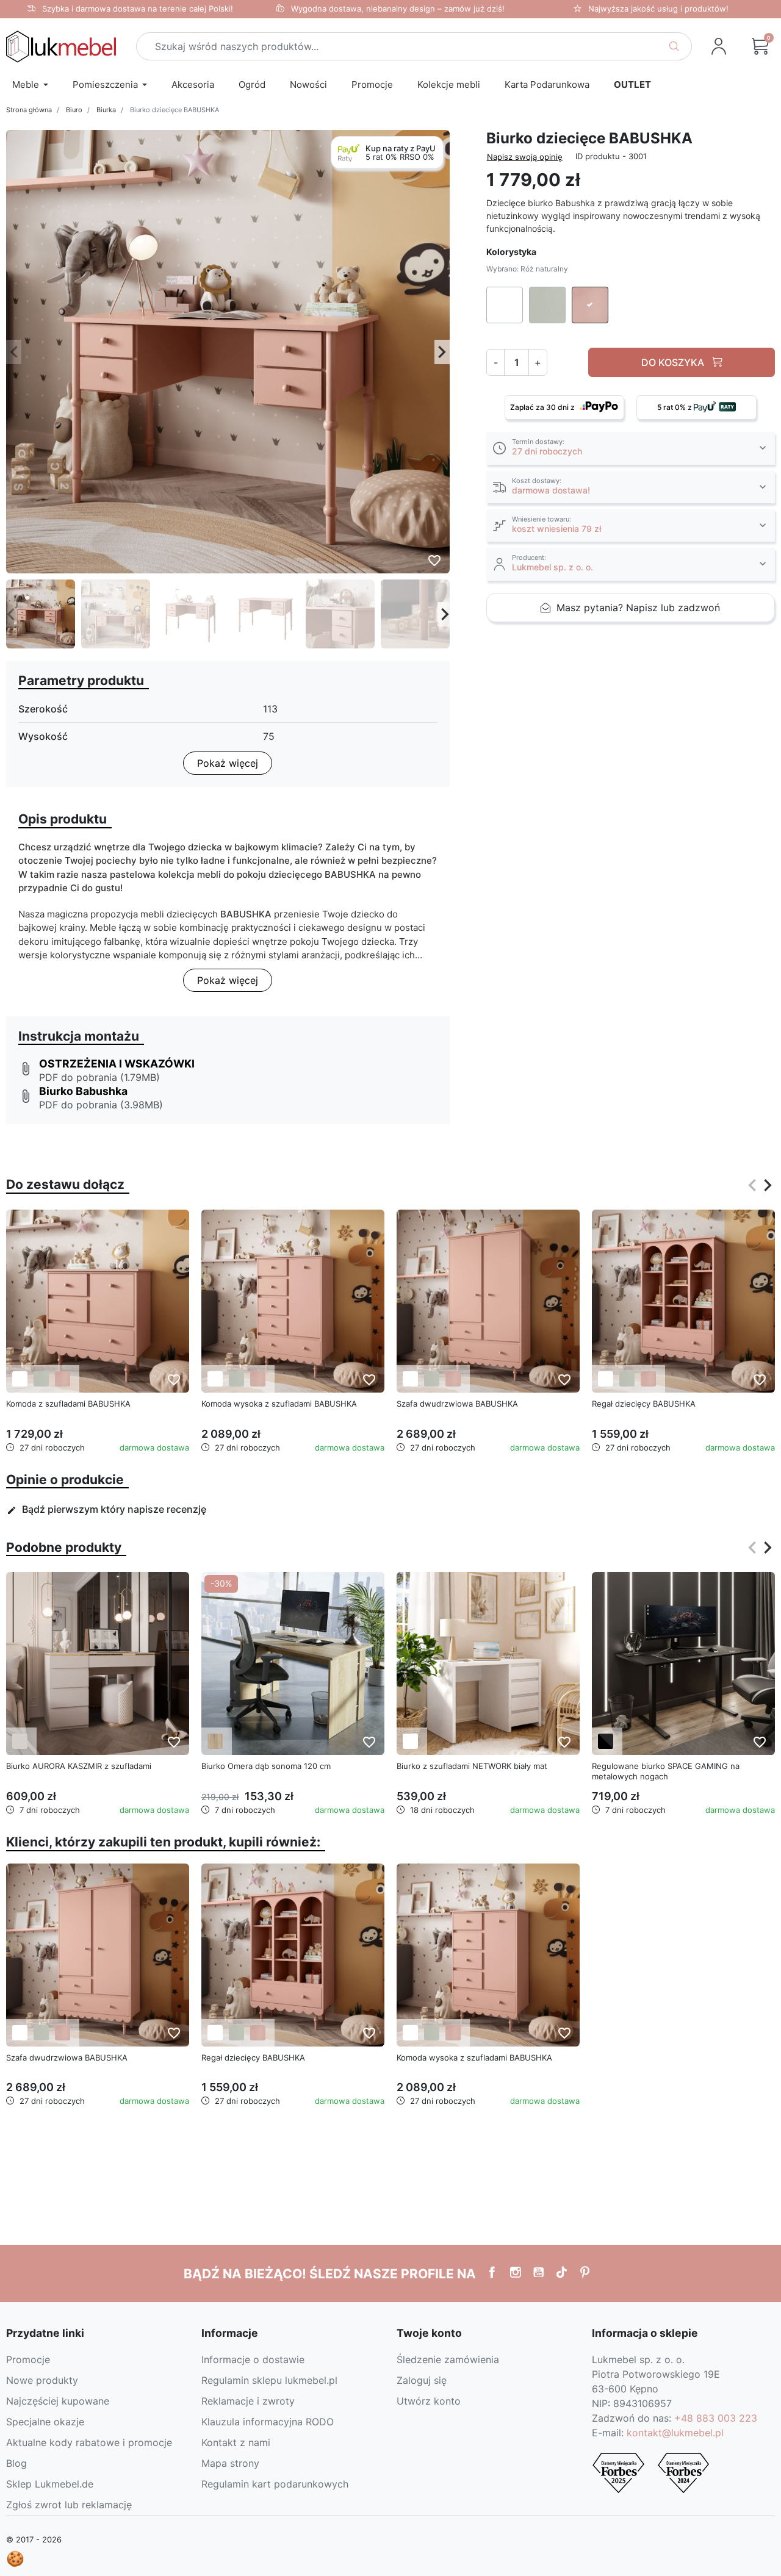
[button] (760, 46)
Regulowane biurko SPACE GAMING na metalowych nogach (666, 1771)
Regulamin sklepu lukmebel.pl (269, 2380)
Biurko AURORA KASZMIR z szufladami (79, 1766)
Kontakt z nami (236, 2442)
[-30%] (293, 1662)
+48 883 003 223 (716, 2418)
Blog (16, 2463)
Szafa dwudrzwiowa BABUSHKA (457, 1404)
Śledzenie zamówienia (448, 2359)
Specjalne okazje (45, 2422)
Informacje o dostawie (253, 2359)
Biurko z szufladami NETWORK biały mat (472, 1766)
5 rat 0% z (675, 407)
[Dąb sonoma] (215, 1741)
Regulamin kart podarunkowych (275, 2484)
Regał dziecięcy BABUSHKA (644, 1404)
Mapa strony (230, 2463)
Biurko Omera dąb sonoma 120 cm (266, 1766)
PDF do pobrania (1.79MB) (99, 1077)
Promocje (28, 2359)
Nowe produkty (42, 2380)
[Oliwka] (41, 1379)
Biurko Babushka (83, 1091)
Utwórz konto (429, 2401)
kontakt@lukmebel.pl (675, 2433)
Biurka (106, 110)
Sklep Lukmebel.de (50, 2484)
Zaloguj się (422, 2380)
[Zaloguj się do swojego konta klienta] (719, 46)
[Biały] (20, 1379)
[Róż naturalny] (63, 1379)
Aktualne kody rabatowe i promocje (89, 2442)
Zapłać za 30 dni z (543, 407)
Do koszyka (674, 362)
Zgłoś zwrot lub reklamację (69, 2505)
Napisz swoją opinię (525, 157)
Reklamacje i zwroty (248, 2401)
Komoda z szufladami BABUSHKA (68, 1404)
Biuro (74, 110)
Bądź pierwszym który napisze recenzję (106, 1509)
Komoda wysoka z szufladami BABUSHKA (279, 1404)
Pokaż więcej (228, 763)
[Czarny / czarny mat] (606, 1741)
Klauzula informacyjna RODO (268, 2422)
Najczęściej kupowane (58, 2401)
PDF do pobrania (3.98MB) (101, 1105)
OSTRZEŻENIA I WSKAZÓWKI (117, 1064)
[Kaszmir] (20, 1741)
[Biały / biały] (410, 1741)
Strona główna (29, 110)
